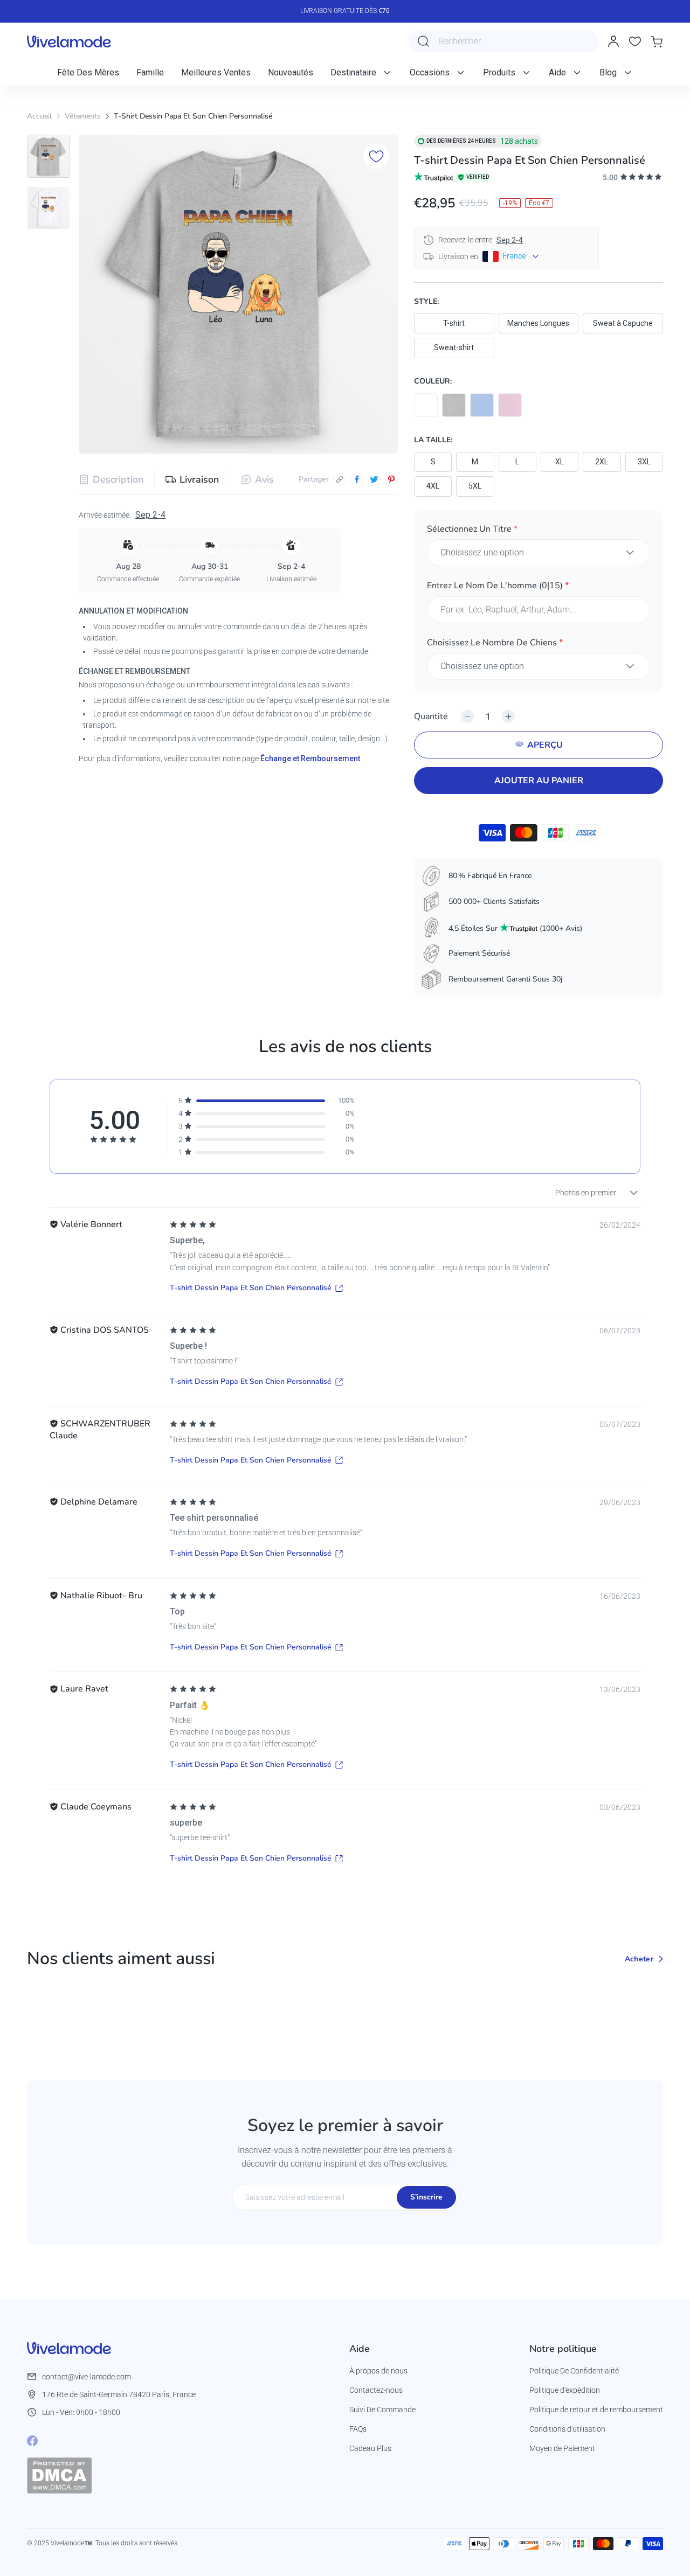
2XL (602, 462)
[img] (193, 1225)
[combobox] (503, 41)
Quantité (431, 716)
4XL (433, 486)
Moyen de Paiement (562, 2448)
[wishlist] (635, 41)
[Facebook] (32, 2441)
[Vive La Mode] (69, 41)
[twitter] (374, 479)
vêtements (83, 116)
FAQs (358, 2429)
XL (560, 462)
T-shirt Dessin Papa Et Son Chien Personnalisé (251, 1288)
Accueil (39, 116)
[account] (613, 41)
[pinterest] (391, 479)
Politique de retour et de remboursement (596, 2410)
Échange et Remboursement (310, 758)
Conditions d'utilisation (567, 2429)
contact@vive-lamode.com (87, 2377)
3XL (644, 462)
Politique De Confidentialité (574, 2371)
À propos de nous (378, 2371)
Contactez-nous (376, 2390)
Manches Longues (538, 323)
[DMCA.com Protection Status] (59, 2475)
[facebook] (357, 479)
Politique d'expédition (565, 2390)
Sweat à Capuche (623, 323)
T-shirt (454, 323)
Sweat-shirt (454, 347)
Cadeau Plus (370, 2448)
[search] (424, 41)
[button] (539, 531)
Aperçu (545, 745)
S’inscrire (426, 2197)
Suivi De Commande (382, 2410)
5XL (475, 486)
